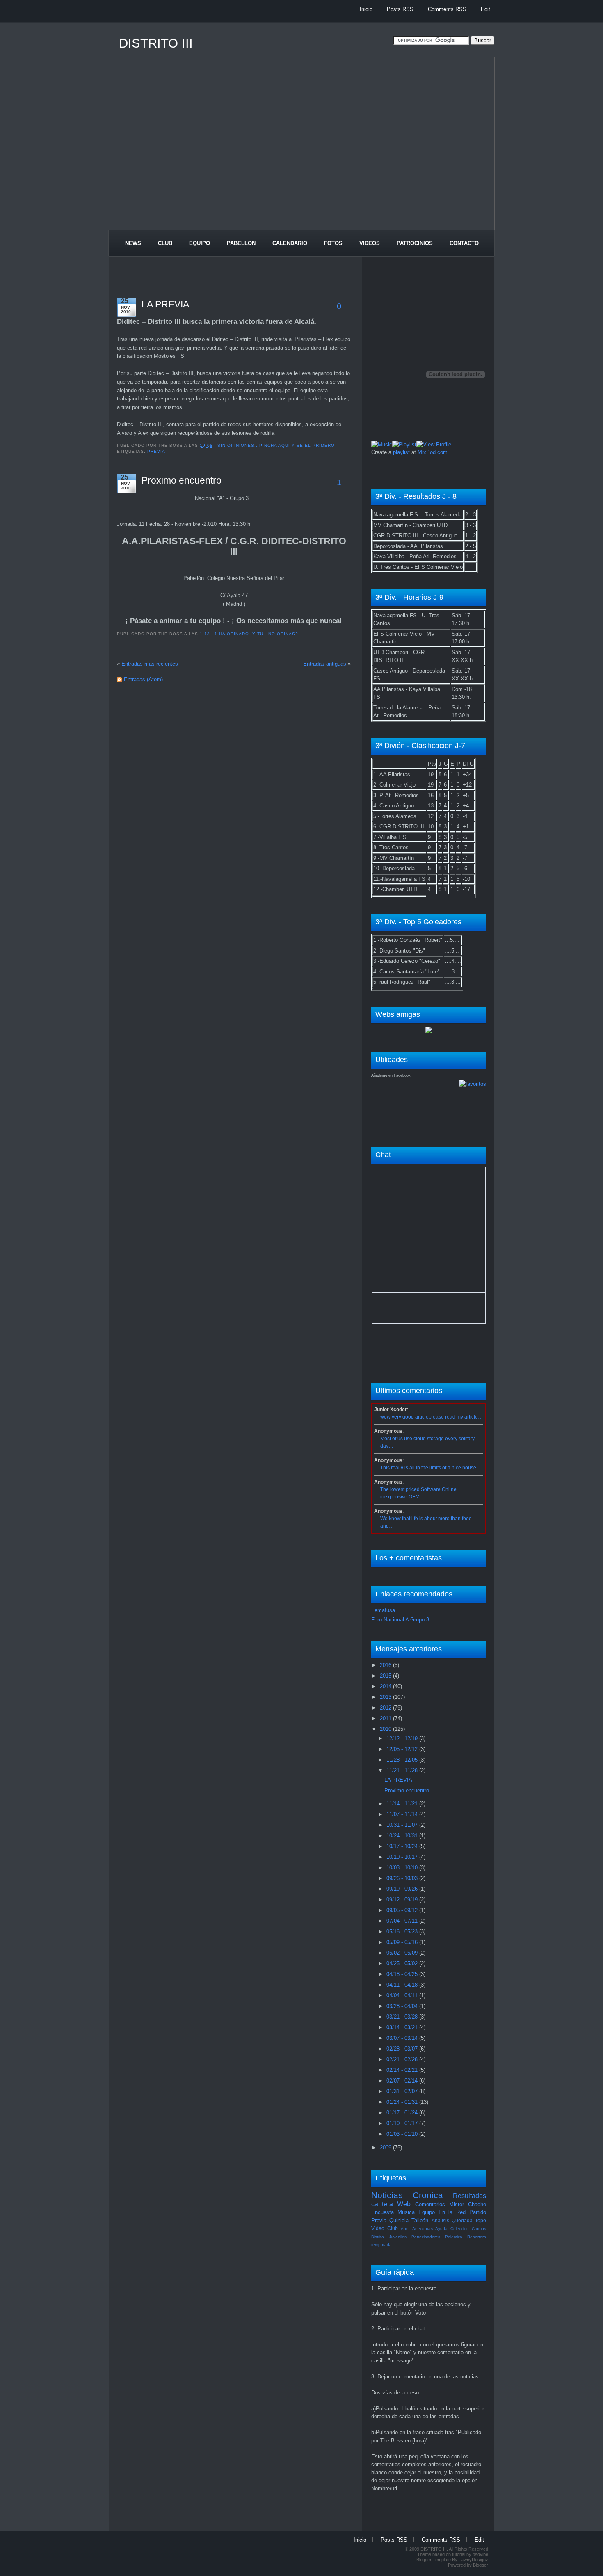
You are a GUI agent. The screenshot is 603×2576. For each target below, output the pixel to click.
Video (378, 2228)
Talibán (420, 2220)
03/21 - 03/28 (403, 2017)
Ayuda (441, 2229)
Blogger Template (434, 2560)
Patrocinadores (426, 2237)
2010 (386, 1729)
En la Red (452, 2212)
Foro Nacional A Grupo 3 (400, 1620)
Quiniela (399, 2220)
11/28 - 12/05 (403, 1760)
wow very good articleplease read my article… (432, 1417)
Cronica (428, 2195)
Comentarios (430, 2204)
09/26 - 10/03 (403, 1878)
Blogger (481, 2565)
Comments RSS (447, 9)
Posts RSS (400, 9)
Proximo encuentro (182, 480)
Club (165, 243)
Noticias (387, 2195)
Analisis (440, 2220)
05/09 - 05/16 (403, 1942)
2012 (386, 1708)
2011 (386, 1718)
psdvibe (480, 2554)
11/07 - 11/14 (403, 1814)
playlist (401, 452)
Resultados (469, 2196)
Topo (481, 2220)
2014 (386, 1686)
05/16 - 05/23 (403, 1931)
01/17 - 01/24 (403, 2113)
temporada (381, 2245)
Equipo (200, 243)
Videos (370, 243)
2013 (386, 1697)
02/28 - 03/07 (403, 2049)
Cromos (479, 2229)
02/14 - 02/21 (403, 2070)
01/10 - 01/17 (403, 2123)
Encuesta (383, 2212)
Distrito (378, 2237)
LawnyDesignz (473, 2560)
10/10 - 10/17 (403, 1857)
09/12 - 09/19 (403, 1900)
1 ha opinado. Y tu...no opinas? (256, 634)
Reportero (477, 2237)
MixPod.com (433, 452)
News (133, 243)
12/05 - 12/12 (403, 1749)
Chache (477, 2204)
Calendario (290, 243)
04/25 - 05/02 (403, 1963)
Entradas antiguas (325, 664)
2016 (386, 1665)
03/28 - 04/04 (403, 2006)
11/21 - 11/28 (403, 1770)
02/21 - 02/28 (403, 2059)
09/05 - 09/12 (403, 1910)
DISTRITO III (156, 43)
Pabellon (241, 243)
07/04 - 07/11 (403, 1921)
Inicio (366, 9)
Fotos (333, 243)
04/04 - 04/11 (403, 1995)
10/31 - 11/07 (403, 1825)
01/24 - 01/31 (403, 2102)
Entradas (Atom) (143, 679)
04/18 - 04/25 (403, 1974)
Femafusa (383, 1610)
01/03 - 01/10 (403, 2134)
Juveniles (398, 2237)
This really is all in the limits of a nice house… (431, 1468)
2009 (386, 2147)
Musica (406, 2212)
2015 (386, 1676)
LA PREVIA (165, 304)
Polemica (454, 2237)
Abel (405, 2229)
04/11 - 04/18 (403, 1985)
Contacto (464, 243)
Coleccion (460, 2229)
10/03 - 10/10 (403, 1868)
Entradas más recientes (150, 664)
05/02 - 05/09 (403, 1953)
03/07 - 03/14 (403, 2038)
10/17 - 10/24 (403, 1846)
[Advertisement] (258, 26)
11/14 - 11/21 (403, 1804)
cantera (382, 2204)
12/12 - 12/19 (403, 1738)
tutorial (459, 2554)
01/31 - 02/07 (403, 2091)
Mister (457, 2204)
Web (404, 2204)
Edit (485, 9)
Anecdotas (423, 2229)
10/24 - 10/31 (403, 1836)
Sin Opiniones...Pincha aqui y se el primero (276, 445)
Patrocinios (415, 243)
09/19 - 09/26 (403, 1889)
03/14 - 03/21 (403, 2027)
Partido (478, 2212)
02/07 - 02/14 (403, 2081)
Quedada (462, 2220)
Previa (156, 451)
